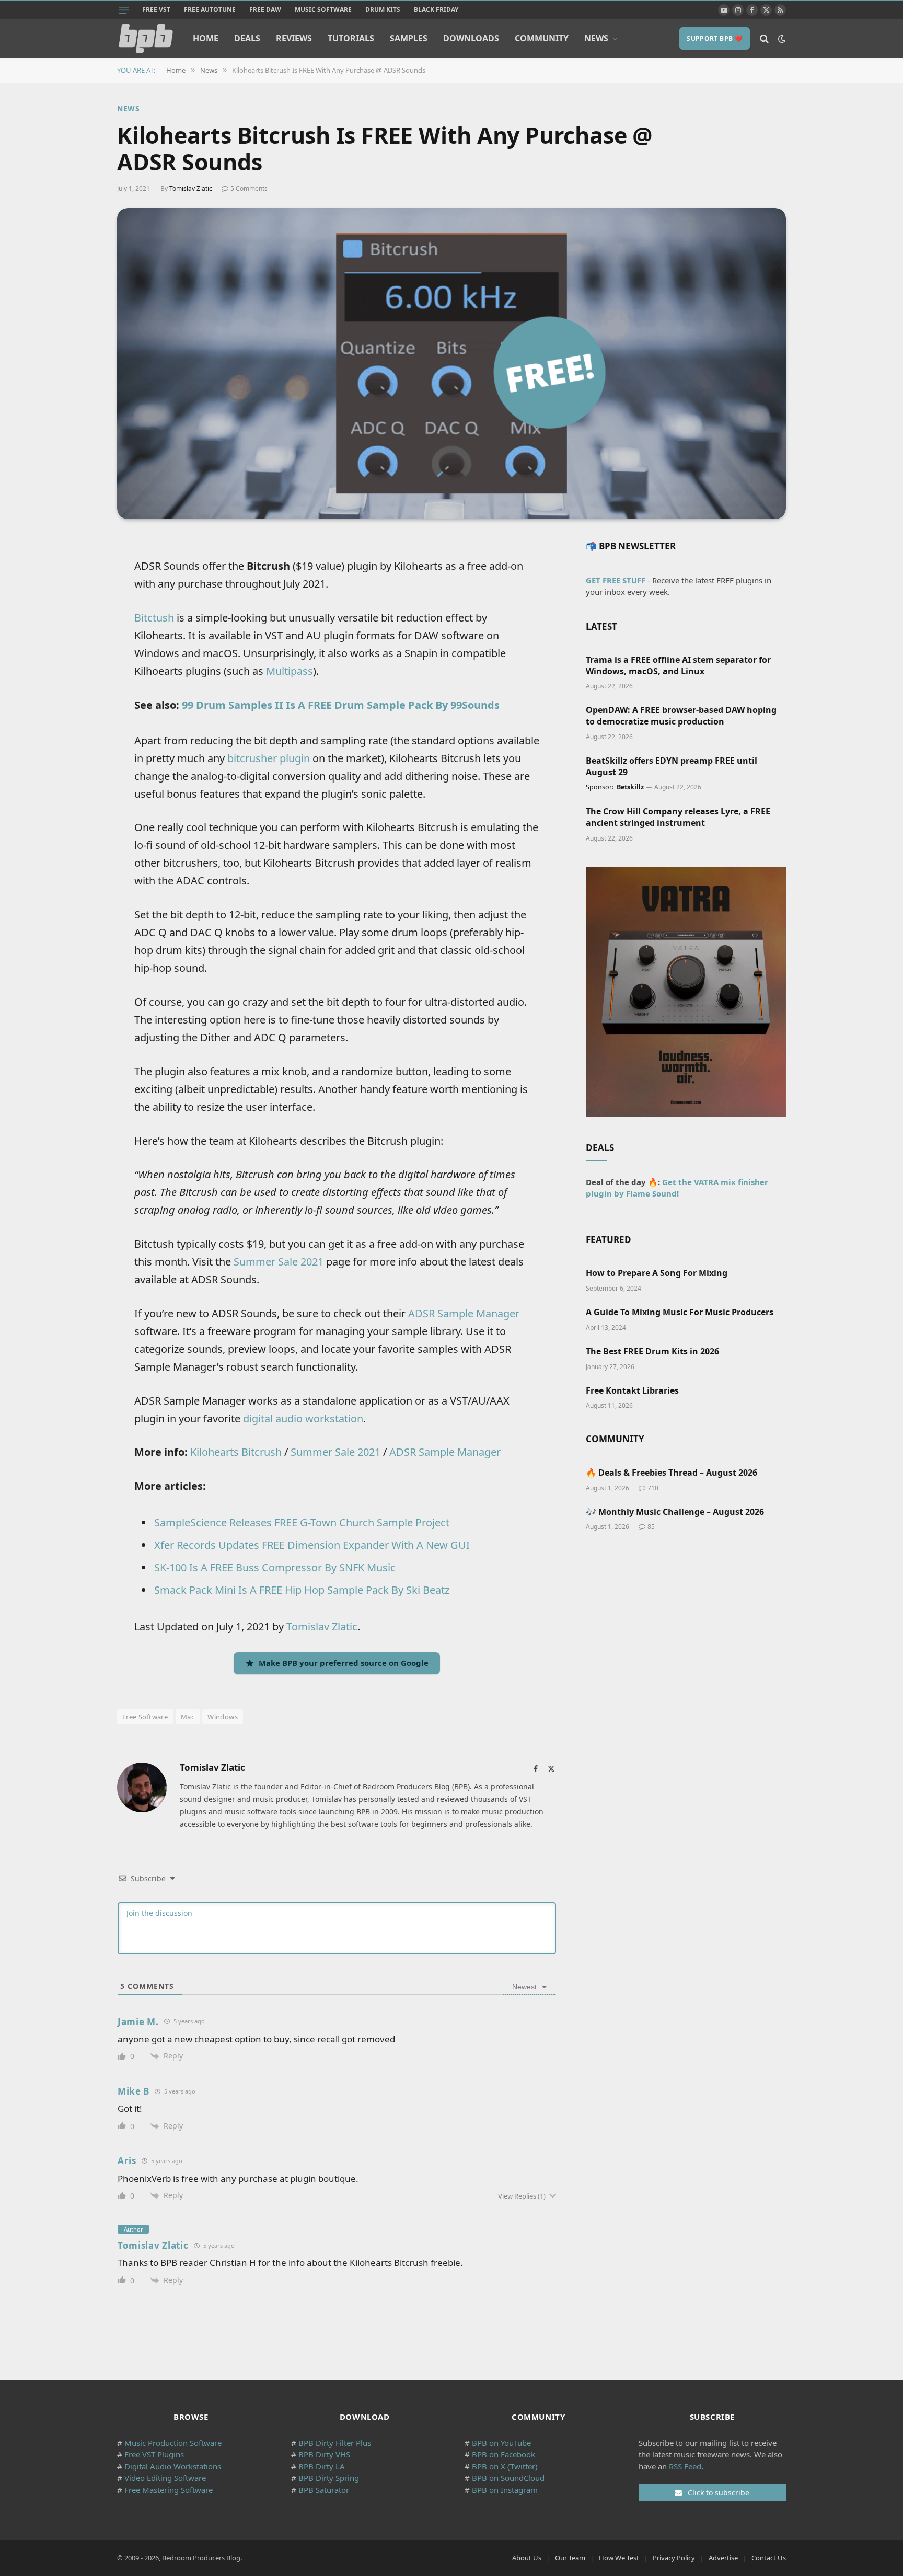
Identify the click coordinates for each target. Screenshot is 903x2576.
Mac (188, 1717)
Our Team (570, 2558)
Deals (247, 38)
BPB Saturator (324, 2490)
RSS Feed (685, 2466)
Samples (409, 38)
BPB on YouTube (501, 2443)
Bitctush (154, 618)
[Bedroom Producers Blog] (146, 38)
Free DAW (265, 10)
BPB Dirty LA (322, 2466)
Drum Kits (383, 10)
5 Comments (249, 188)
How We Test (619, 2558)
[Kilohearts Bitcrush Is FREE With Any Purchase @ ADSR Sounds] (451, 364)
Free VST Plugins (154, 2454)
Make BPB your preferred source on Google (344, 1663)
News (596, 38)
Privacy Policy (674, 2558)
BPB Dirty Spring (329, 2478)
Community (542, 38)
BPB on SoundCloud (508, 2478)
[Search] (764, 38)
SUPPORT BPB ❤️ (715, 38)
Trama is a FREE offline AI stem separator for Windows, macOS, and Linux (678, 666)
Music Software (323, 10)
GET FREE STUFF (616, 580)
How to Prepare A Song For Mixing (657, 1273)
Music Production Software (173, 2443)
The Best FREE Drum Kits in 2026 (652, 1352)
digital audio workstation (303, 1418)
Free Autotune (210, 10)
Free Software (145, 1717)
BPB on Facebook (503, 2454)
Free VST (156, 10)
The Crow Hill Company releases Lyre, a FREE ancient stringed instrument (678, 817)
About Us (527, 2558)
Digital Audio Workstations (173, 2466)
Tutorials (351, 38)
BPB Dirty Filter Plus (335, 2443)
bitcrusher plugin (269, 758)
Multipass (290, 671)
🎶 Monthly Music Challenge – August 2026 (675, 1512)
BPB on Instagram (505, 2490)
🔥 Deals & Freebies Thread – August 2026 (672, 1473)
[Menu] (124, 10)
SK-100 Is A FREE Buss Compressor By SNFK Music (275, 1567)
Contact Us (769, 2558)
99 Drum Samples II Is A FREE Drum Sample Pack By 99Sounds (341, 705)
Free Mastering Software (169, 2490)
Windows (223, 1717)
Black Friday (436, 10)
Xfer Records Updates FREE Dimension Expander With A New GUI (312, 1545)
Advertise (723, 2558)
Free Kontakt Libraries (632, 1391)
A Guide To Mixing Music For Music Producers (680, 1312)
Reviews (294, 38)
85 (651, 1527)
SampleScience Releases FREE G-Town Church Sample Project (302, 1522)
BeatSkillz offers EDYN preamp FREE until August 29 (672, 767)
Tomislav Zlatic (191, 188)
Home (206, 38)
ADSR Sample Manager (464, 1313)
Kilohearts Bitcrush (236, 1452)
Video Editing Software (165, 2478)
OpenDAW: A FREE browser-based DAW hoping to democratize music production (681, 716)
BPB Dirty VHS (324, 2454)
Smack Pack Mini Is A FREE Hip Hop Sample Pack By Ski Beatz (302, 1590)
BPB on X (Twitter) (505, 2466)
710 (653, 1488)
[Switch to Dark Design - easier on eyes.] (781, 39)
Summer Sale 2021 (279, 1262)
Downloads (471, 38)
